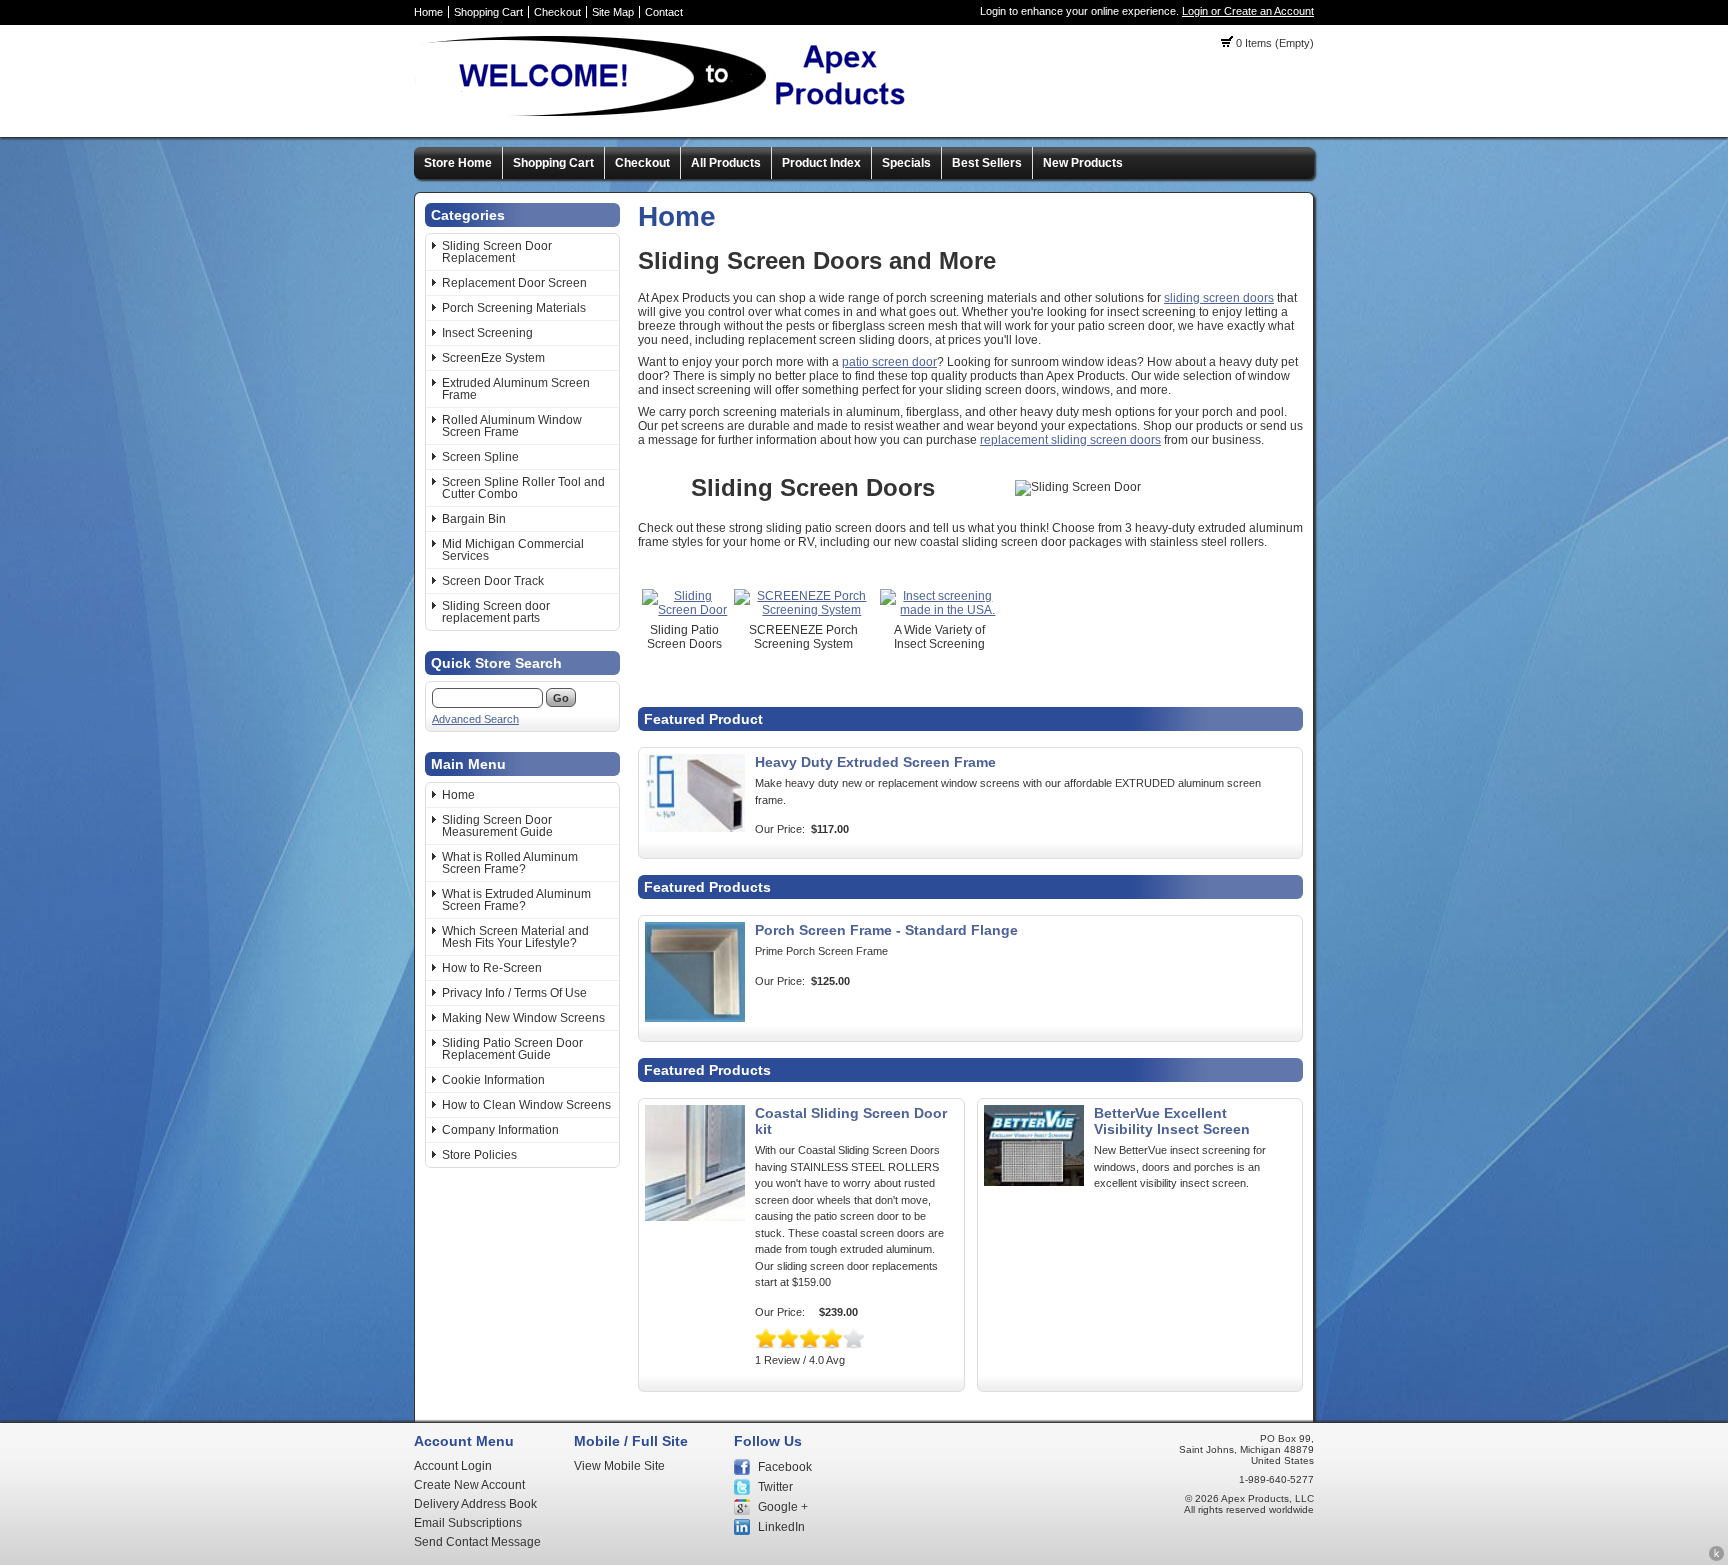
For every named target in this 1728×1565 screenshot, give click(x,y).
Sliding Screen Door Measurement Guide (497, 826)
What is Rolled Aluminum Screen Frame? (510, 863)
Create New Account (469, 1485)
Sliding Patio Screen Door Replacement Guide (512, 1049)
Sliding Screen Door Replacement (497, 252)
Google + (783, 1507)
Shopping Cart (488, 12)
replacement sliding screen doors (1070, 440)
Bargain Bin (474, 519)
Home (428, 12)
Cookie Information (493, 1080)
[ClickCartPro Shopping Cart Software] (1716, 1558)
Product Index (821, 163)
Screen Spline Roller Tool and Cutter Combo (523, 488)
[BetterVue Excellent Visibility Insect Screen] (1034, 1182)
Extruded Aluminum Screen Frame (516, 389)
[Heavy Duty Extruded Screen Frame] (695, 828)
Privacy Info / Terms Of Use (514, 993)
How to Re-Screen (492, 968)
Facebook (785, 1467)
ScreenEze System (493, 358)
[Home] (669, 115)
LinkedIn (781, 1527)
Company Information (500, 1130)
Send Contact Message (477, 1542)
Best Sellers (987, 163)
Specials (906, 163)
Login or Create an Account (1248, 11)
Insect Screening (487, 333)
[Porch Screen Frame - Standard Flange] (695, 1018)
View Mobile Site (619, 1466)
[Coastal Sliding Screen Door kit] (695, 1217)
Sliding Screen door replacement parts (496, 612)
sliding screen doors (1219, 298)
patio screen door (889, 362)
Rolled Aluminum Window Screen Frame (512, 426)
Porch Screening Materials (514, 308)
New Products (1083, 163)
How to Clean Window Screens (526, 1105)
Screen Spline (480, 457)
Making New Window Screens (523, 1018)
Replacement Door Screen (514, 283)
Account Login (453, 1466)
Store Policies (479, 1155)
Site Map (613, 12)
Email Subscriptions (468, 1523)
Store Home (458, 163)
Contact (664, 12)
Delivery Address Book (475, 1504)
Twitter (775, 1487)
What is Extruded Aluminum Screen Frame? (516, 900)
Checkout (557, 12)
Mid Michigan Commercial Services (513, 550)
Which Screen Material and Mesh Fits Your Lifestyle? (515, 937)
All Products (726, 163)
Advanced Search (475, 719)
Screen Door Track (493, 581)
